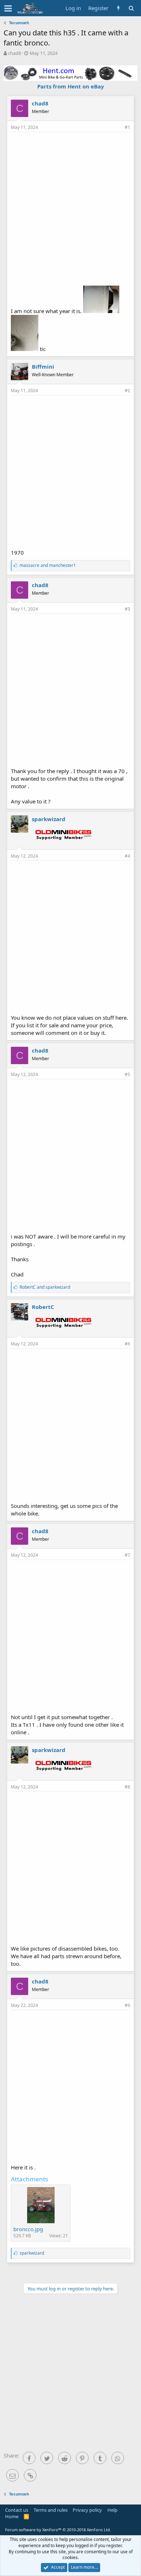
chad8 (14, 53)
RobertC (43, 1307)
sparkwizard (49, 819)
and (48, 565)
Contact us (17, 2510)
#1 (127, 127)
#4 (127, 856)
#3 (127, 609)
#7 (127, 1555)
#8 (127, 1787)
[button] (8, 8)
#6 (127, 1344)
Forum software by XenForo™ (58, 2530)
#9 (127, 2005)
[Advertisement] (70, 208)
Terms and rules (51, 2510)
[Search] (131, 8)
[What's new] (118, 8)
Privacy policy (87, 2510)
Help (112, 2510)
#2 (127, 391)
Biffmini (43, 367)
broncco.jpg (28, 2229)
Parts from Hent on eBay (71, 86)
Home (12, 2516)
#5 (127, 1074)
